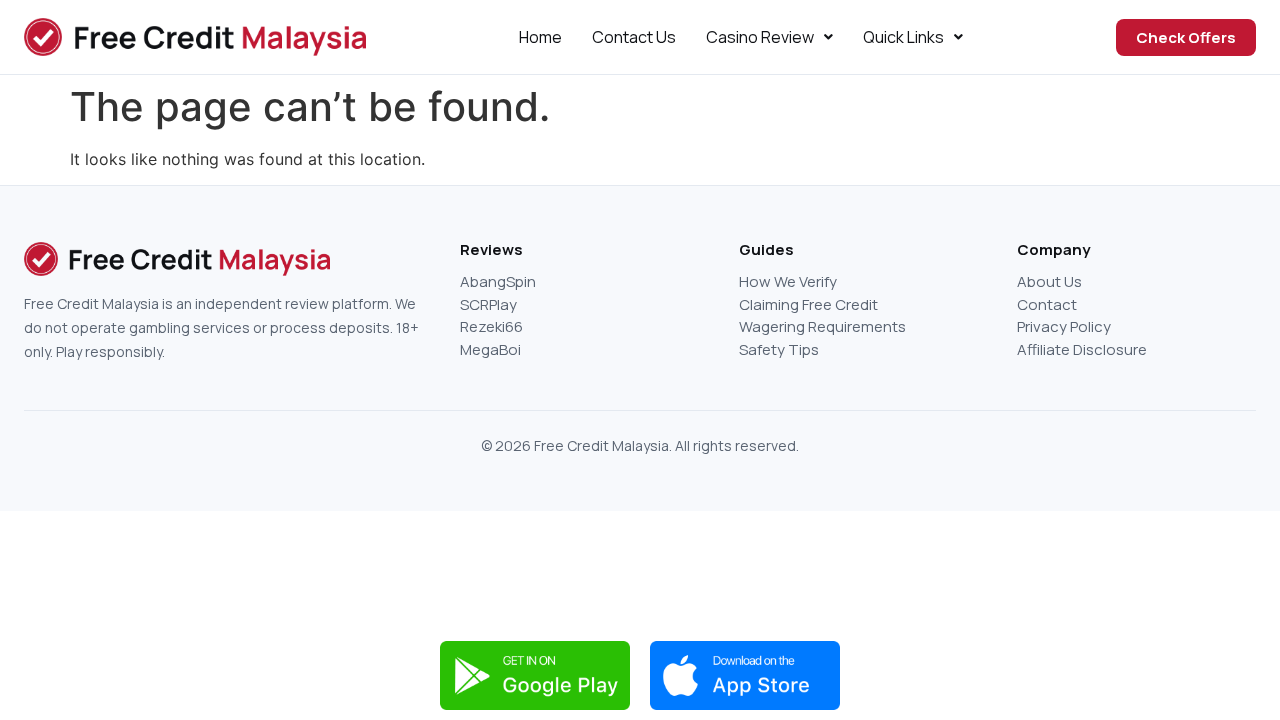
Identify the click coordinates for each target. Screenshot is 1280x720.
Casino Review (760, 37)
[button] (769, 37)
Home (540, 37)
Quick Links (903, 37)
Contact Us (634, 37)
